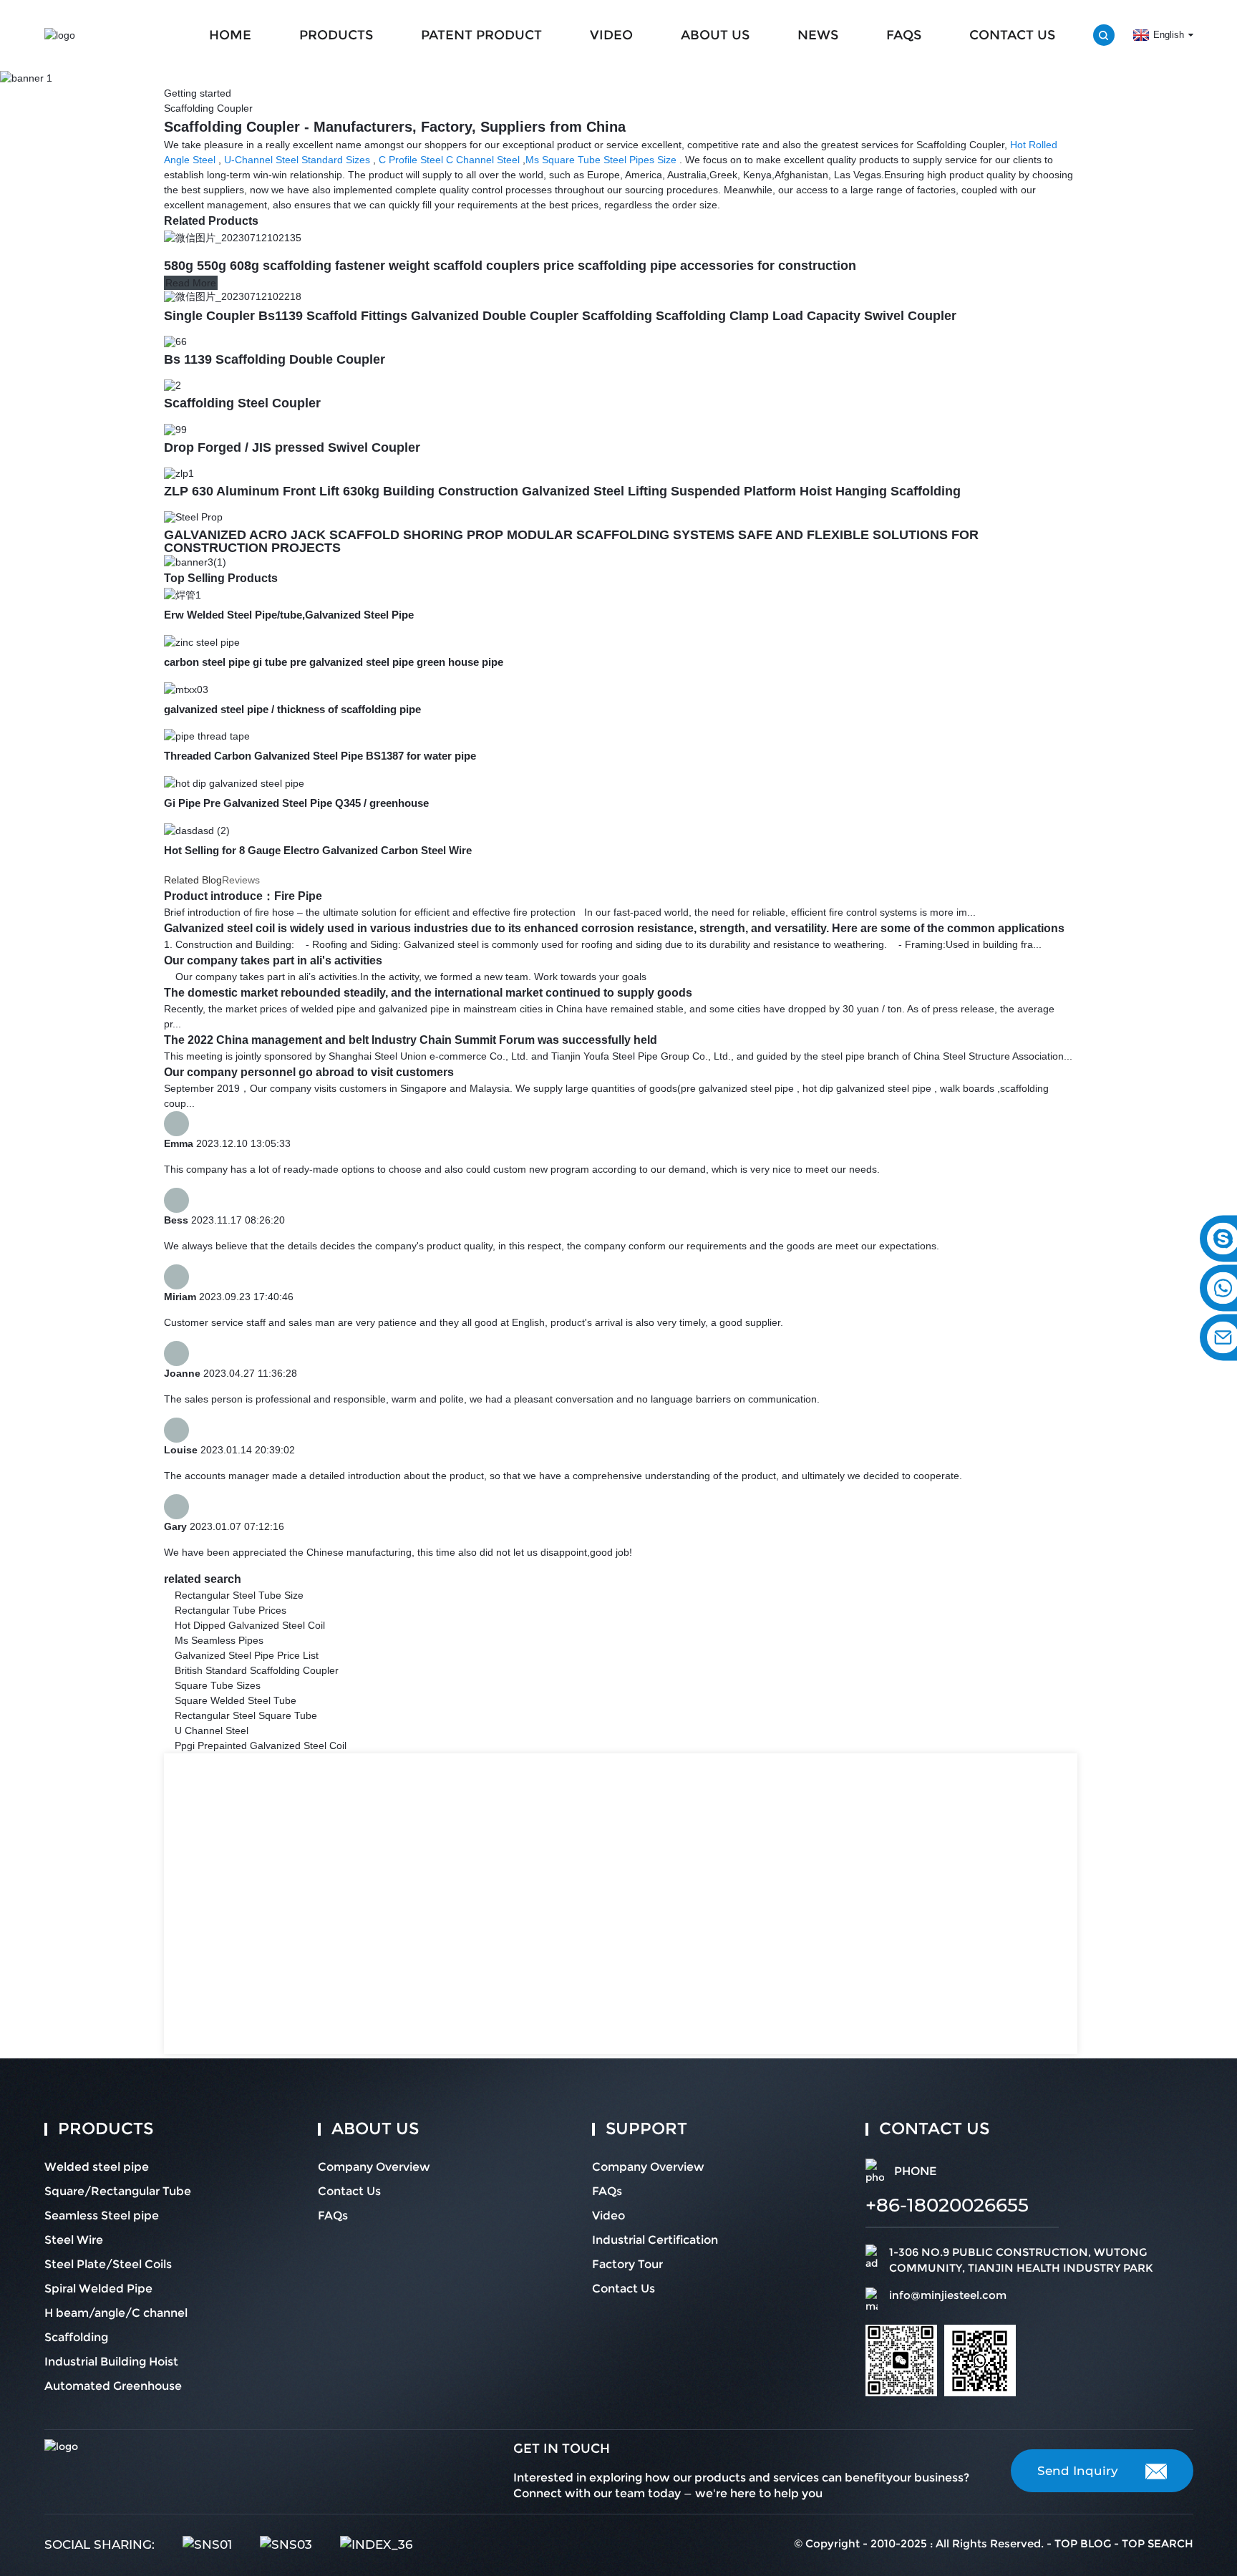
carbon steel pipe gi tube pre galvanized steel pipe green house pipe (334, 662)
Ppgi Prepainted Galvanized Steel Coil (261, 1745)
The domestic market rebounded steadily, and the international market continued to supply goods (428, 993)
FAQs (904, 35)
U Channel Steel (212, 1730)
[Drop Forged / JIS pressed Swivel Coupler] (175, 428)
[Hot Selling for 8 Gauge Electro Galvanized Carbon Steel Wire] (197, 830)
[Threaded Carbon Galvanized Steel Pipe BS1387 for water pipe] (207, 736)
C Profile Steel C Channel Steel (449, 160)
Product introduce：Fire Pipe (243, 896)
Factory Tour (627, 2264)
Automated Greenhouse (113, 2386)
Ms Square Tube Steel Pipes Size (601, 160)
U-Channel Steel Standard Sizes (297, 160)
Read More (191, 283)
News (818, 35)
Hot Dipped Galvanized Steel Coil (250, 1625)
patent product (481, 35)
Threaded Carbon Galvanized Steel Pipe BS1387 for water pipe (320, 756)
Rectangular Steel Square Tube (246, 1715)
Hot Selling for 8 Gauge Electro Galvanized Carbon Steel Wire (318, 850)
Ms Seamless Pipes (219, 1640)
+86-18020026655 (947, 2205)
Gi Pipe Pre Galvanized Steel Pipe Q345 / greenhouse (296, 803)
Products (336, 35)
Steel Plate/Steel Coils (108, 2264)
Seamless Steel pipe (102, 2216)
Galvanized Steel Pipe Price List (247, 1655)
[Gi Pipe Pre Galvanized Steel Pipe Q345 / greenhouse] (234, 783)
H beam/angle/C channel (116, 2313)
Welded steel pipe (97, 2167)
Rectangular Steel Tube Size (239, 1595)
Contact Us (1012, 35)
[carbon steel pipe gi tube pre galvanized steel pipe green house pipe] (202, 641)
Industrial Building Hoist (111, 2362)
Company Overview (374, 2167)
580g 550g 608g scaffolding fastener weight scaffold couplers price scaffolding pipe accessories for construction (510, 266)
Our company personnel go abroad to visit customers (309, 1072)
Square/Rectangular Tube (118, 2191)
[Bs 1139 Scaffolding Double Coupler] (175, 341)
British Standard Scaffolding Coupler (257, 1670)
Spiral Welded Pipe (98, 2289)
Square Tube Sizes (218, 1685)
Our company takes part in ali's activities (273, 960)
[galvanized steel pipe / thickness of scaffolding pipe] (186, 689)
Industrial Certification (655, 2240)
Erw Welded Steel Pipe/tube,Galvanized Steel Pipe (289, 615)
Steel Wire (74, 2240)
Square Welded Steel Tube (236, 1700)
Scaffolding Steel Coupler (242, 403)
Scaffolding (76, 2337)
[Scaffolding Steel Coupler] (173, 384)
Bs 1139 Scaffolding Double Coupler (275, 359)
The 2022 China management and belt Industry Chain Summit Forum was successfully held (411, 1040)
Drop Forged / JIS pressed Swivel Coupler (292, 447)
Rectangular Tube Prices (231, 1610)
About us (715, 35)
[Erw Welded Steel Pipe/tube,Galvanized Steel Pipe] (183, 594)
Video (611, 35)
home (230, 35)
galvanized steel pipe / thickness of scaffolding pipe (292, 709)
